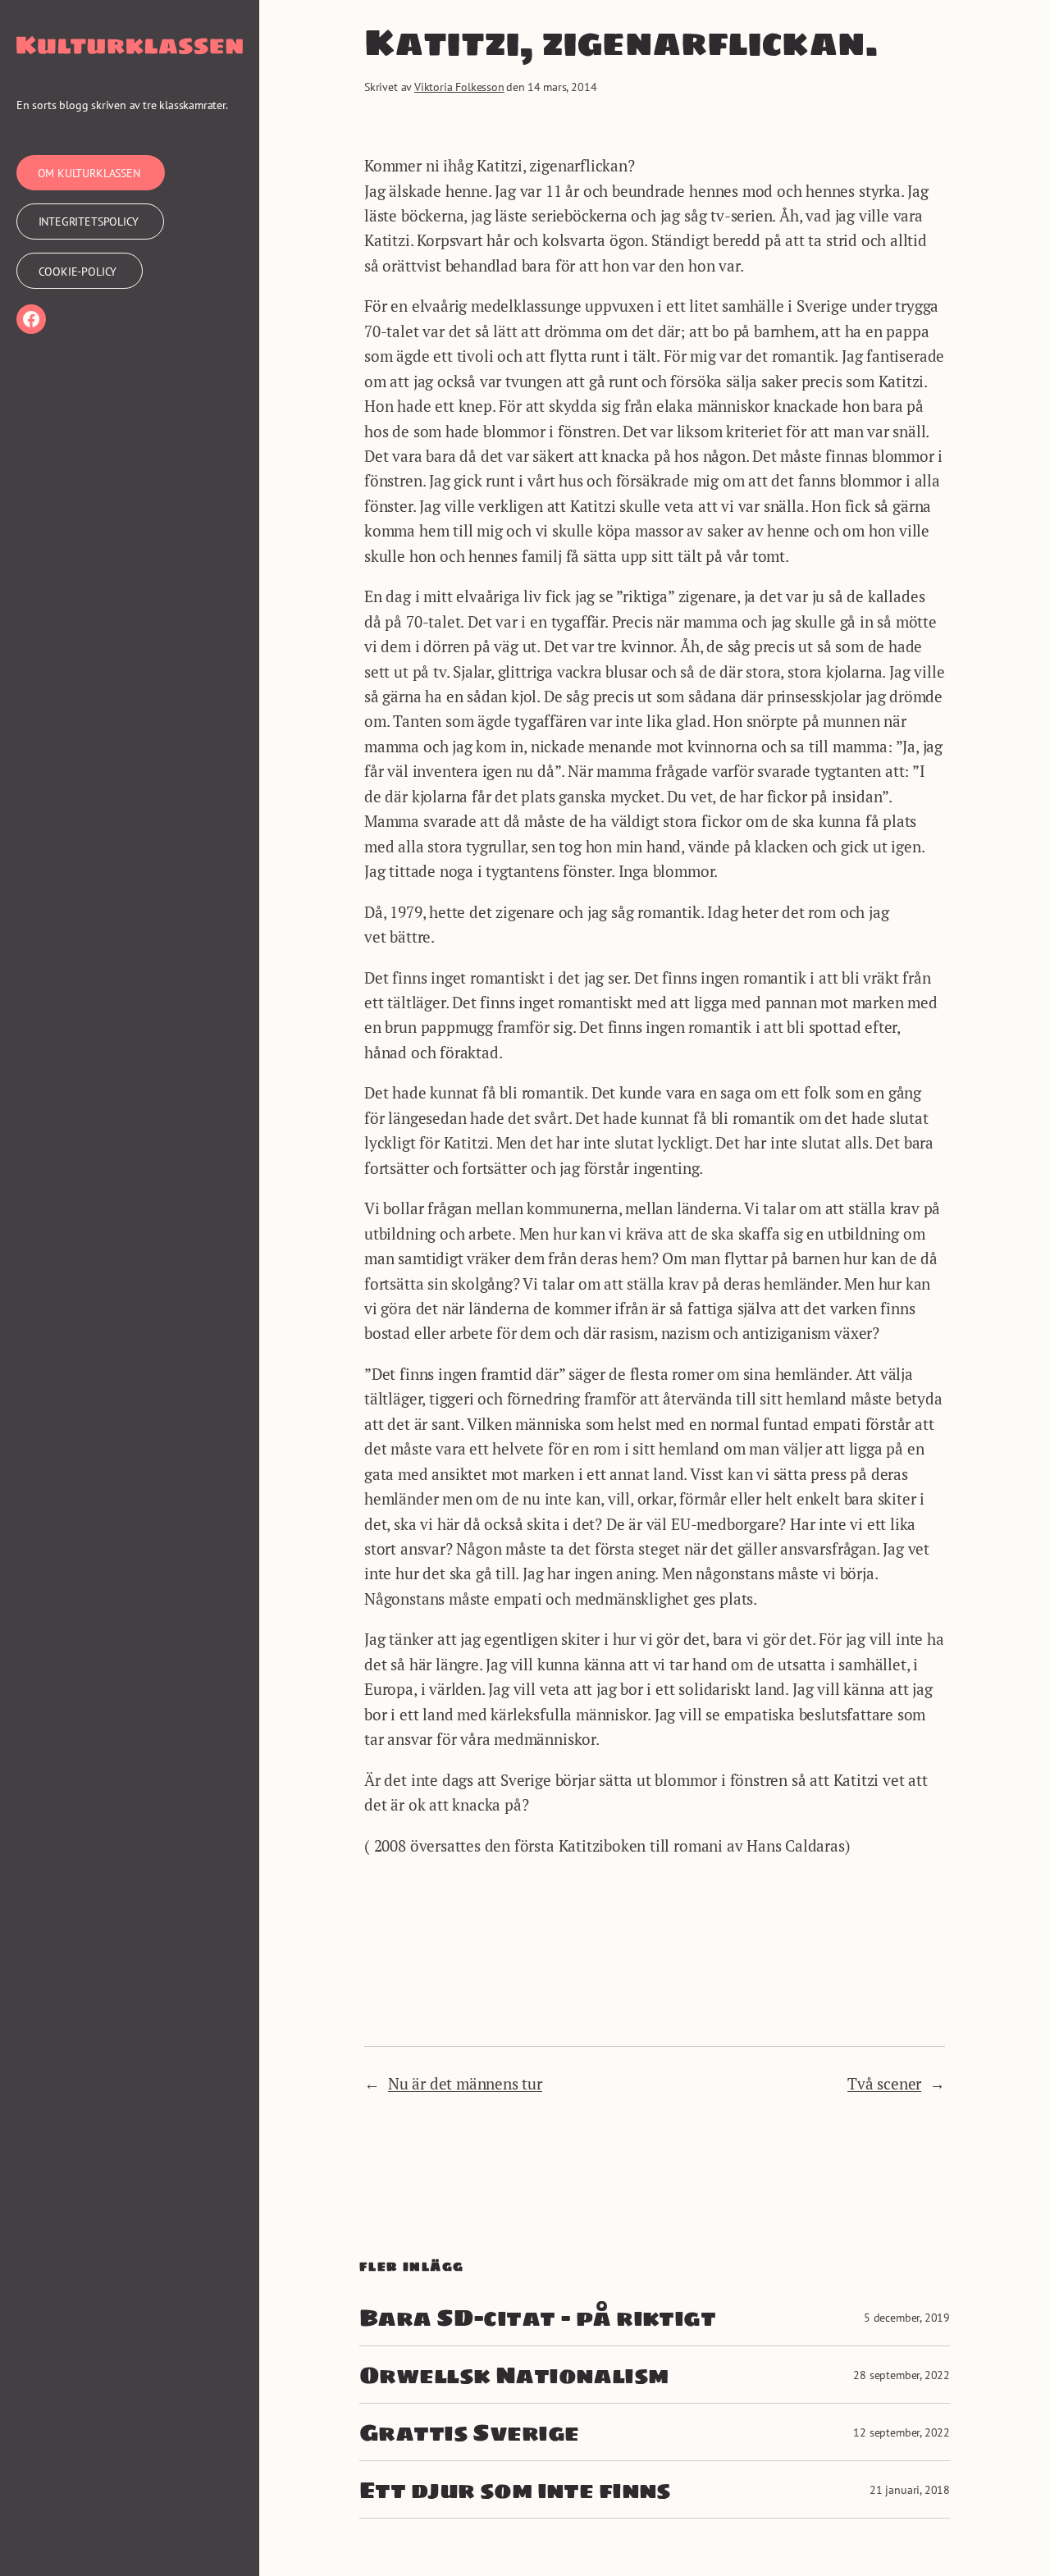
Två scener (884, 2083)
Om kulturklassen (89, 173)
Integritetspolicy (89, 221)
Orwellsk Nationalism (514, 2375)
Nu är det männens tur (465, 2083)
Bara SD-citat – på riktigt (537, 2317)
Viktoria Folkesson (459, 87)
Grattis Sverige (469, 2432)
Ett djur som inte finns (515, 2489)
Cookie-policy (78, 271)
